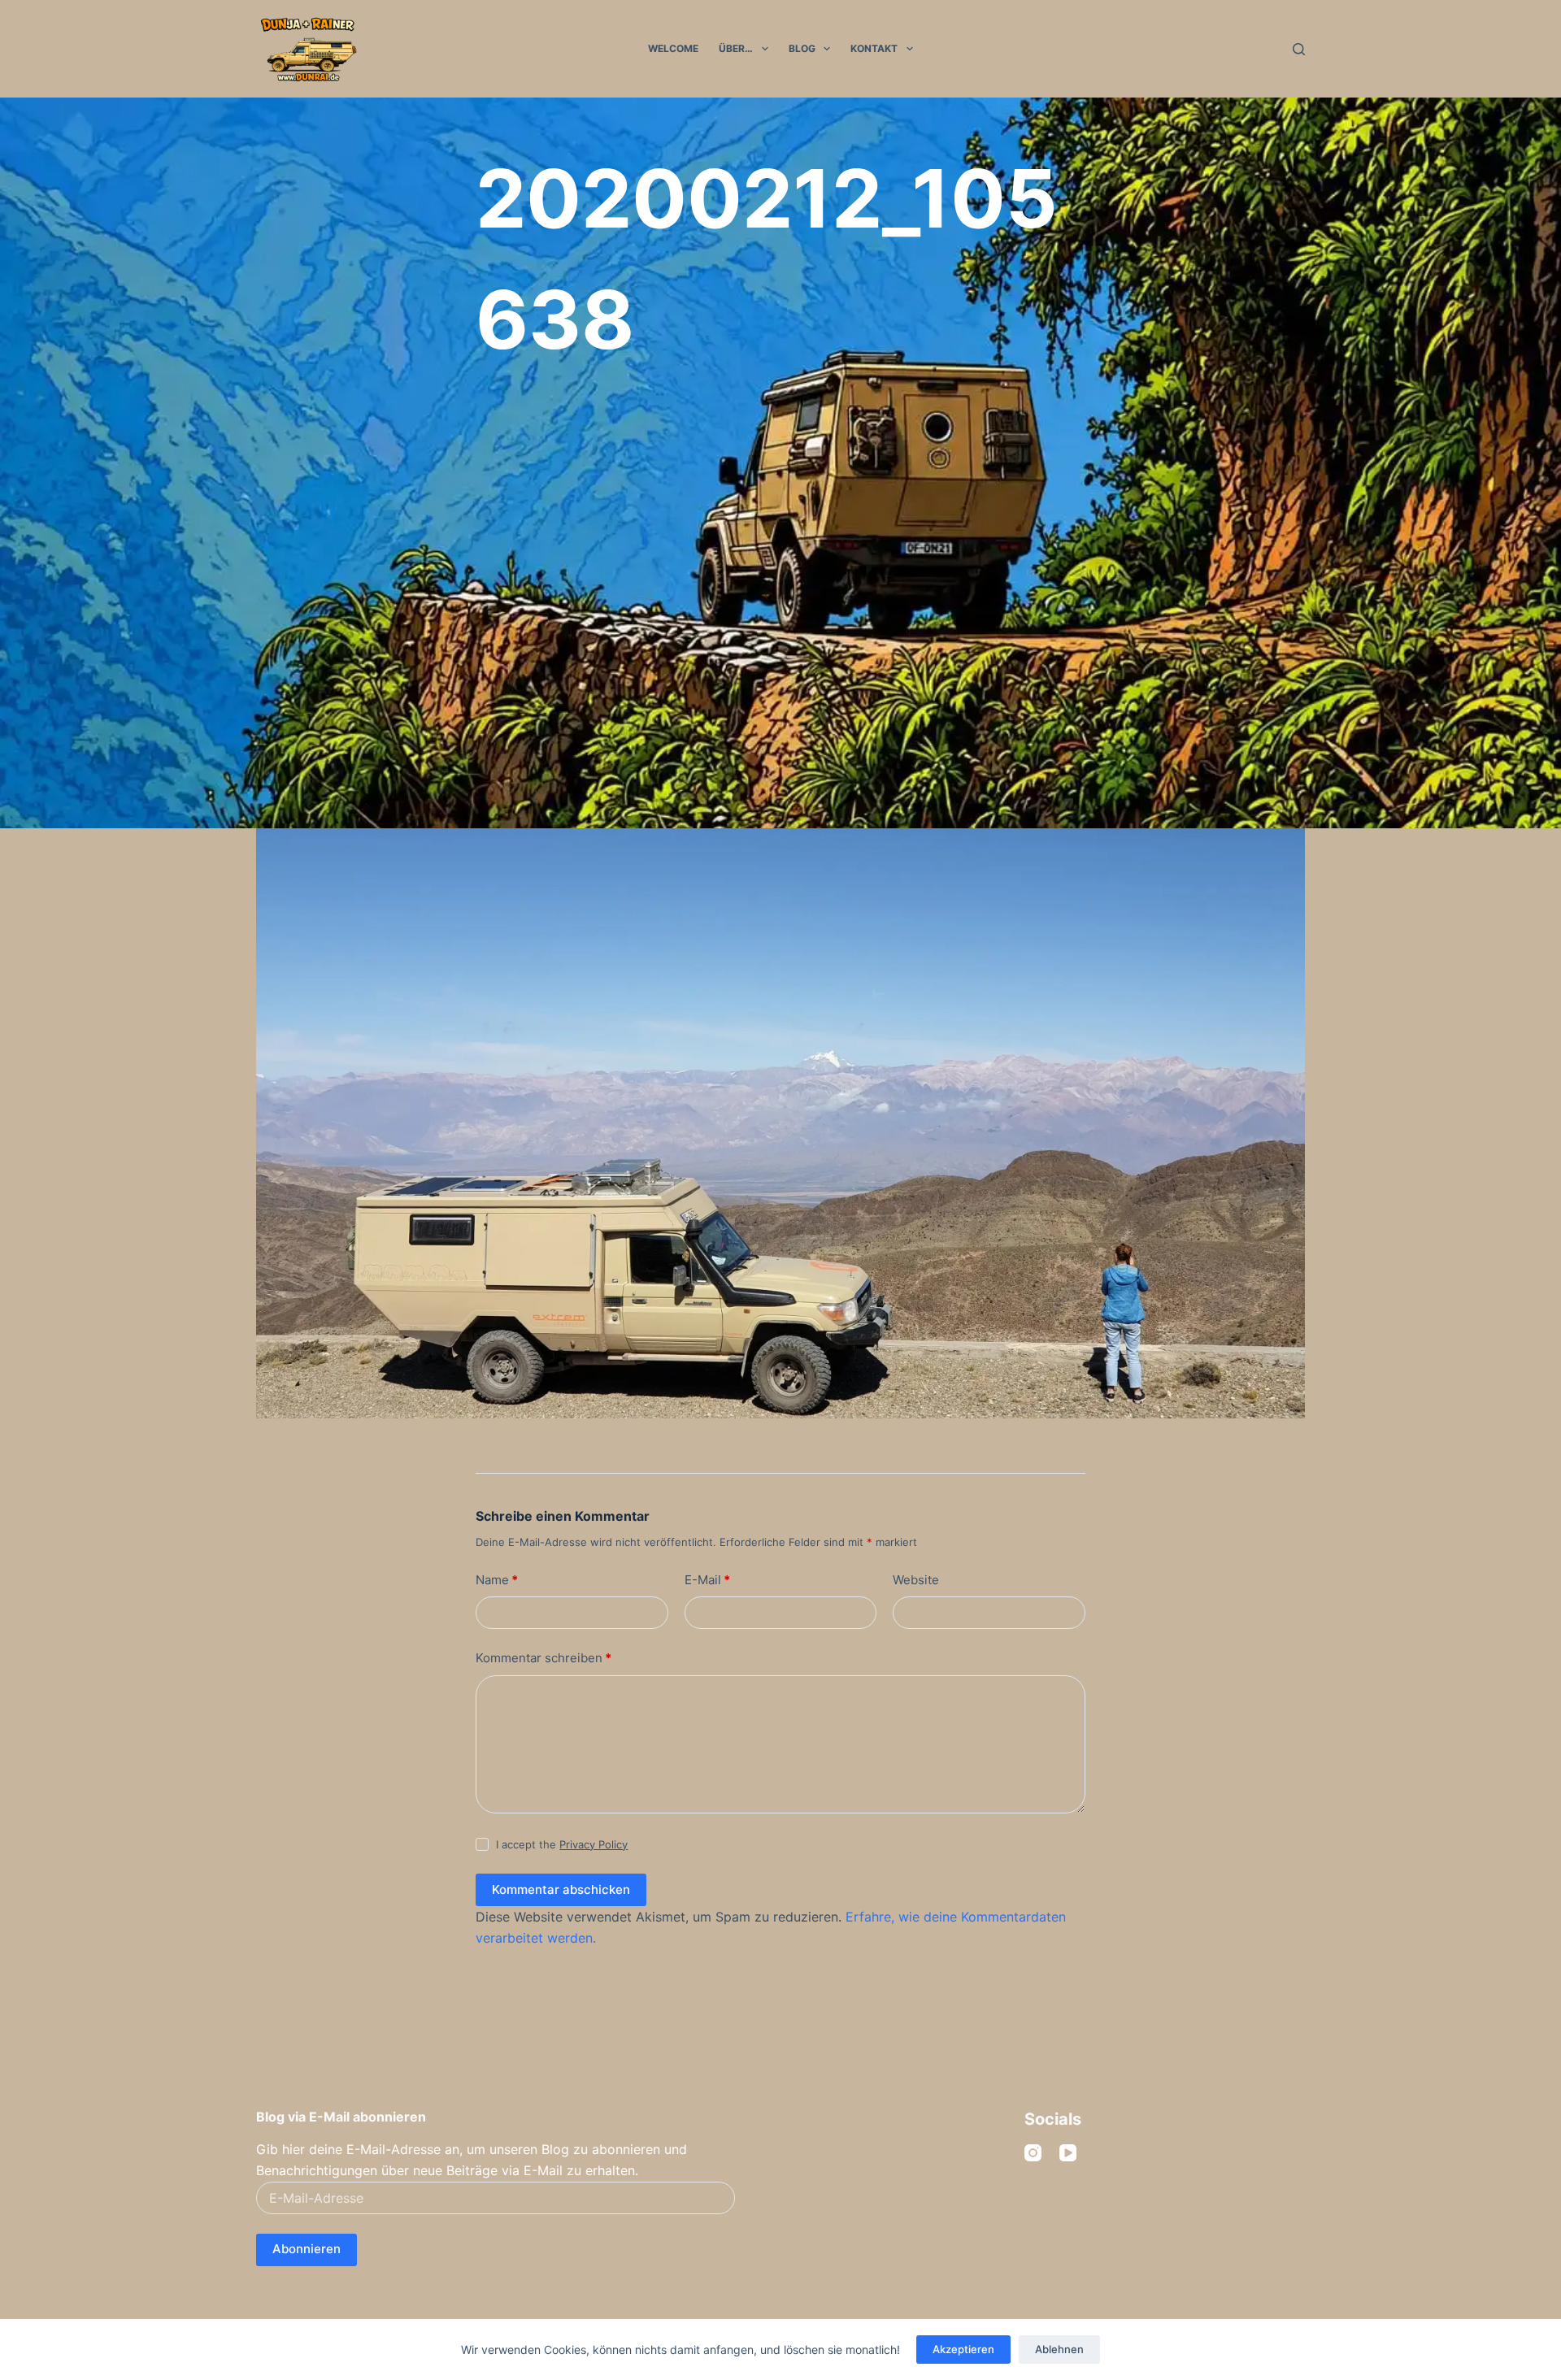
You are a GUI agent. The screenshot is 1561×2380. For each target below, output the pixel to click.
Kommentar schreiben (544, 1658)
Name (497, 1580)
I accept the (562, 1844)
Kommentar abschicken (561, 1889)
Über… (736, 48)
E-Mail (707, 1580)
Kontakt (874, 48)
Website (916, 1580)
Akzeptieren (963, 2349)
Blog (802, 48)
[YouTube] (1068, 2153)
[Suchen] (1299, 49)
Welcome (673, 48)
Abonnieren (307, 2249)
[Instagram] (1033, 2153)
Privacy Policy (594, 1844)
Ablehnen (1059, 2349)
